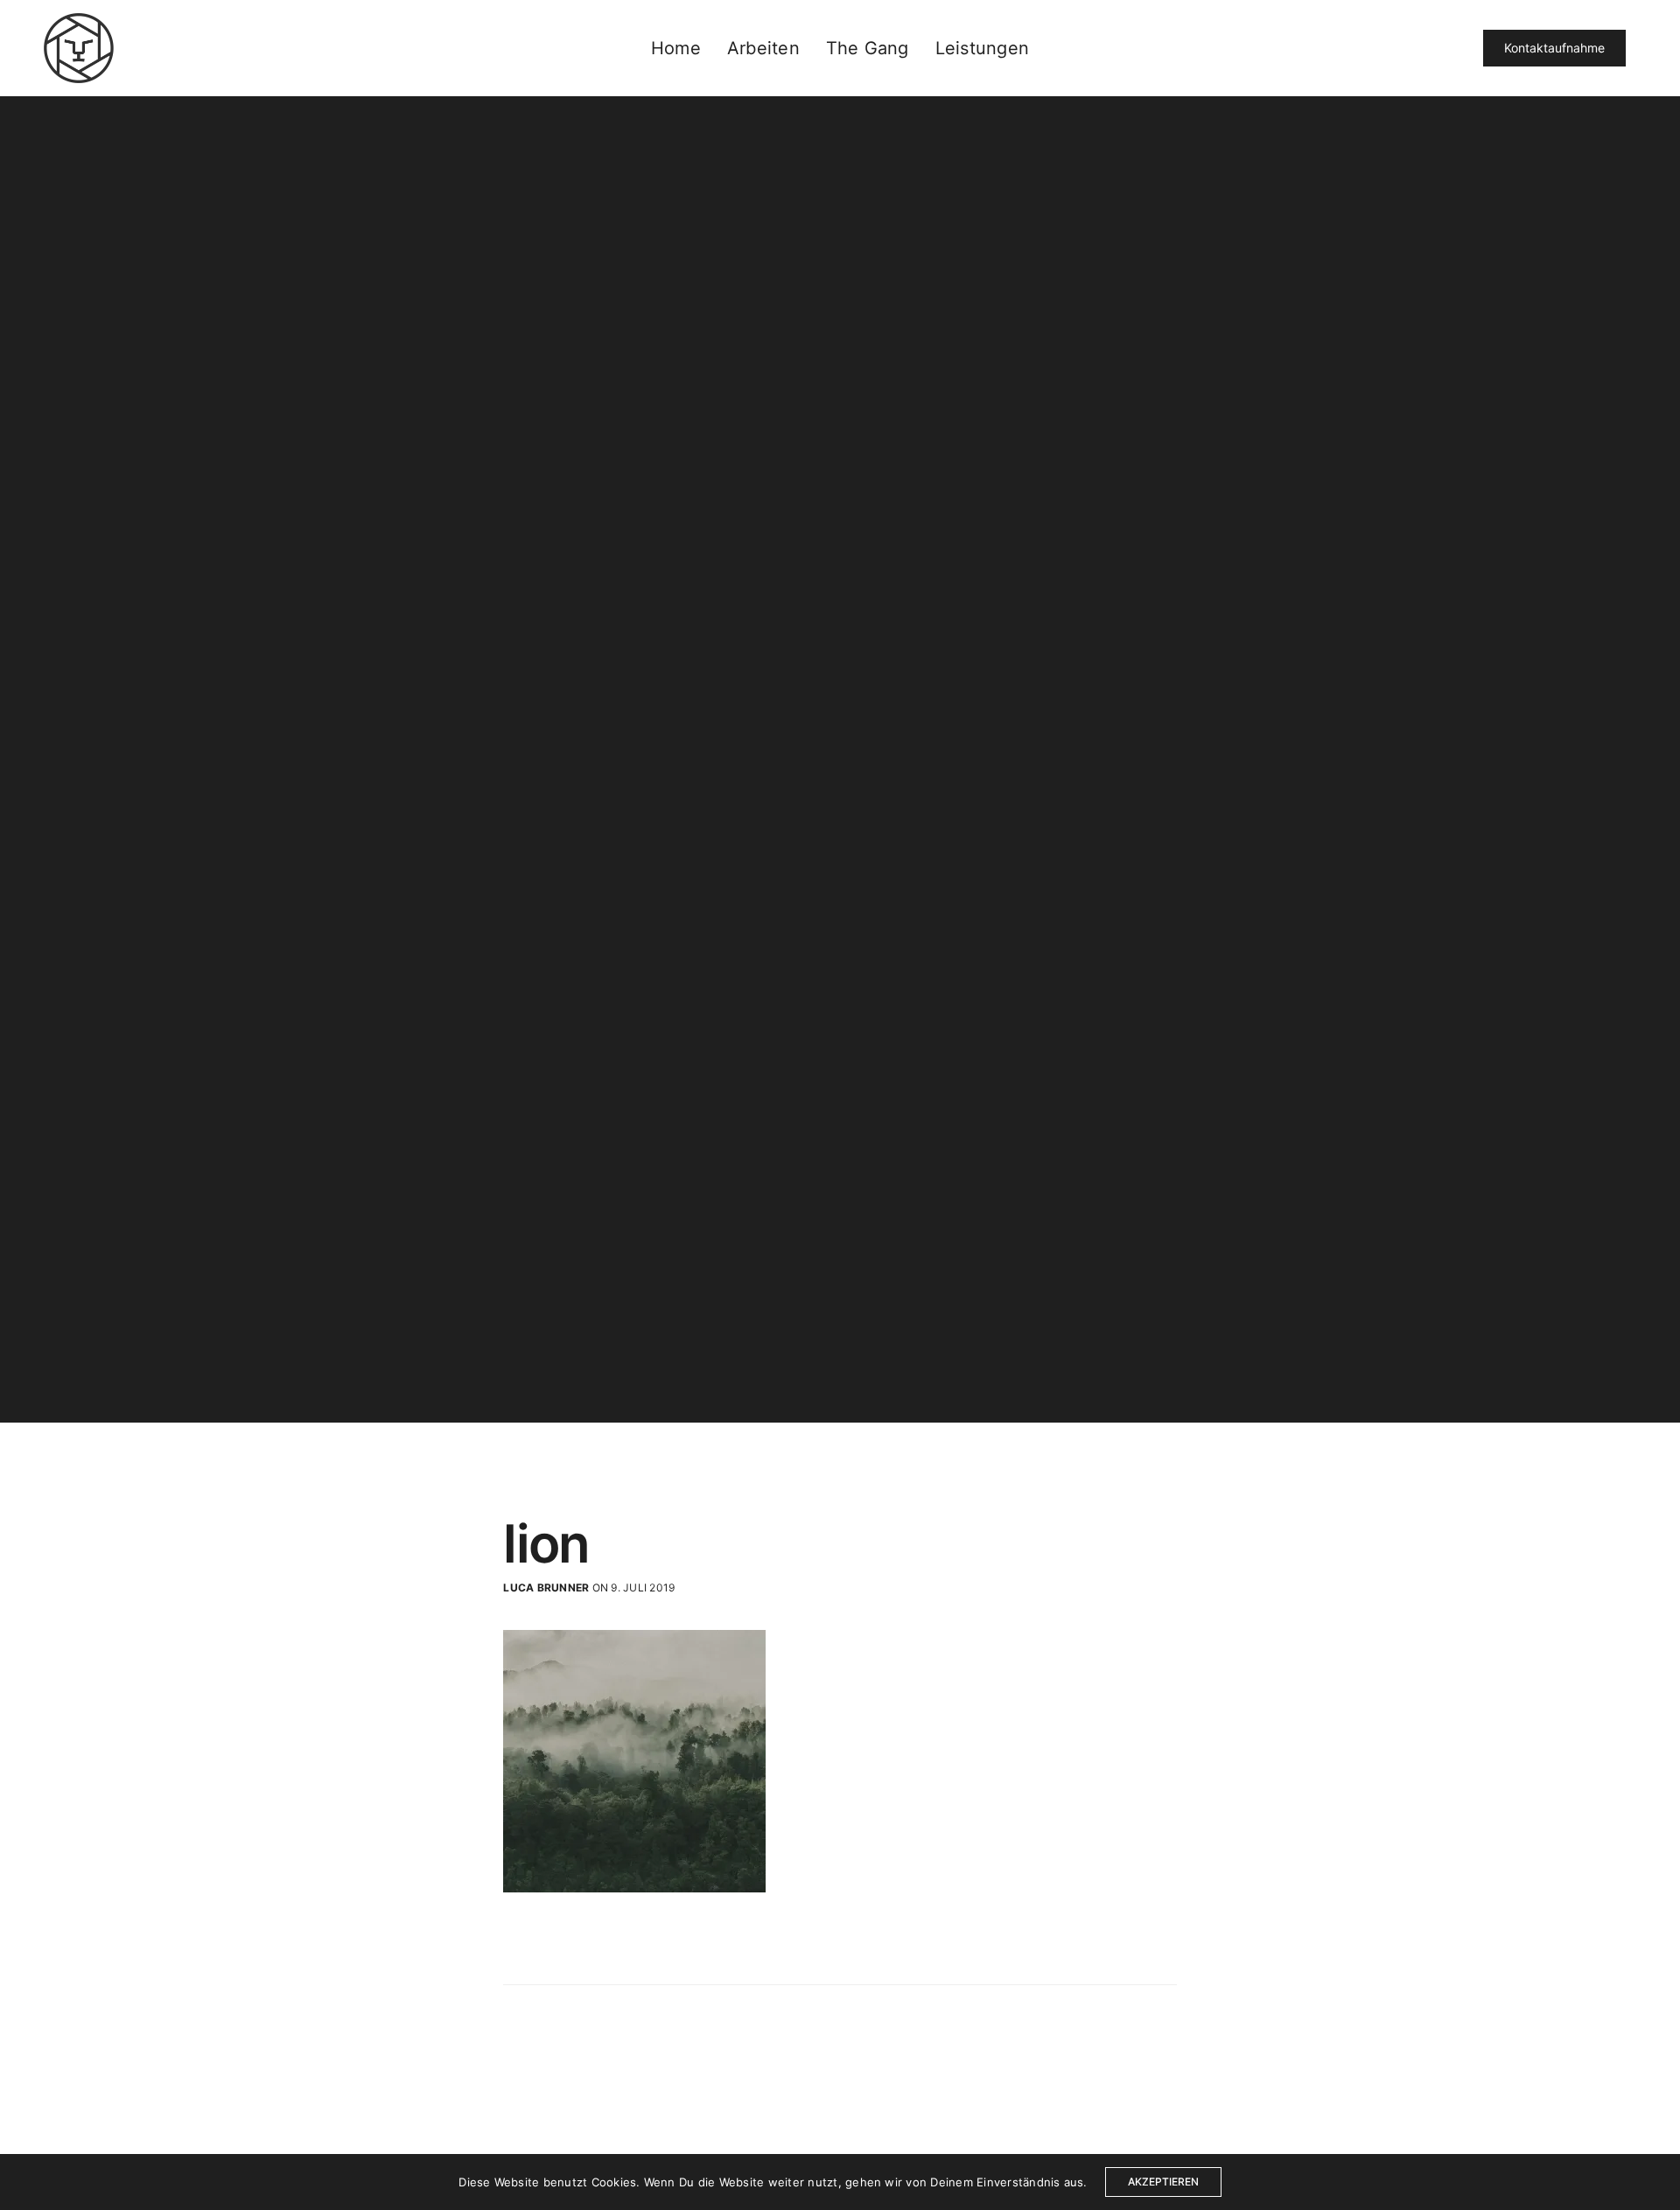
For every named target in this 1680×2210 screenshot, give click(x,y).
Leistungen (982, 48)
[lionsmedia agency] (79, 48)
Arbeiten (763, 48)
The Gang (868, 48)
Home (676, 48)
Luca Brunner (546, 1588)
